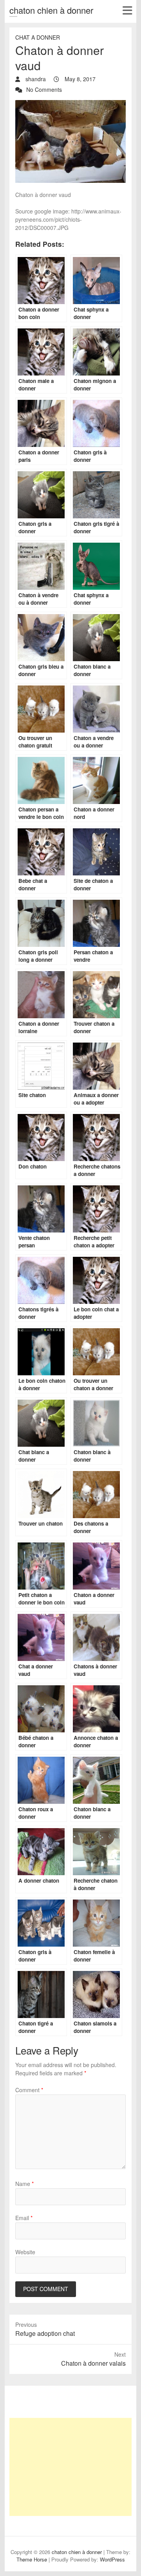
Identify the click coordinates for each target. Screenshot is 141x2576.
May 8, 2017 (79, 79)
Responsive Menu (127, 10)
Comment (29, 2090)
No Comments (44, 89)
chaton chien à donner (51, 10)
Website (25, 2252)
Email (24, 2218)
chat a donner (38, 37)
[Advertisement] (70, 2467)
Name (24, 2184)
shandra (35, 79)
